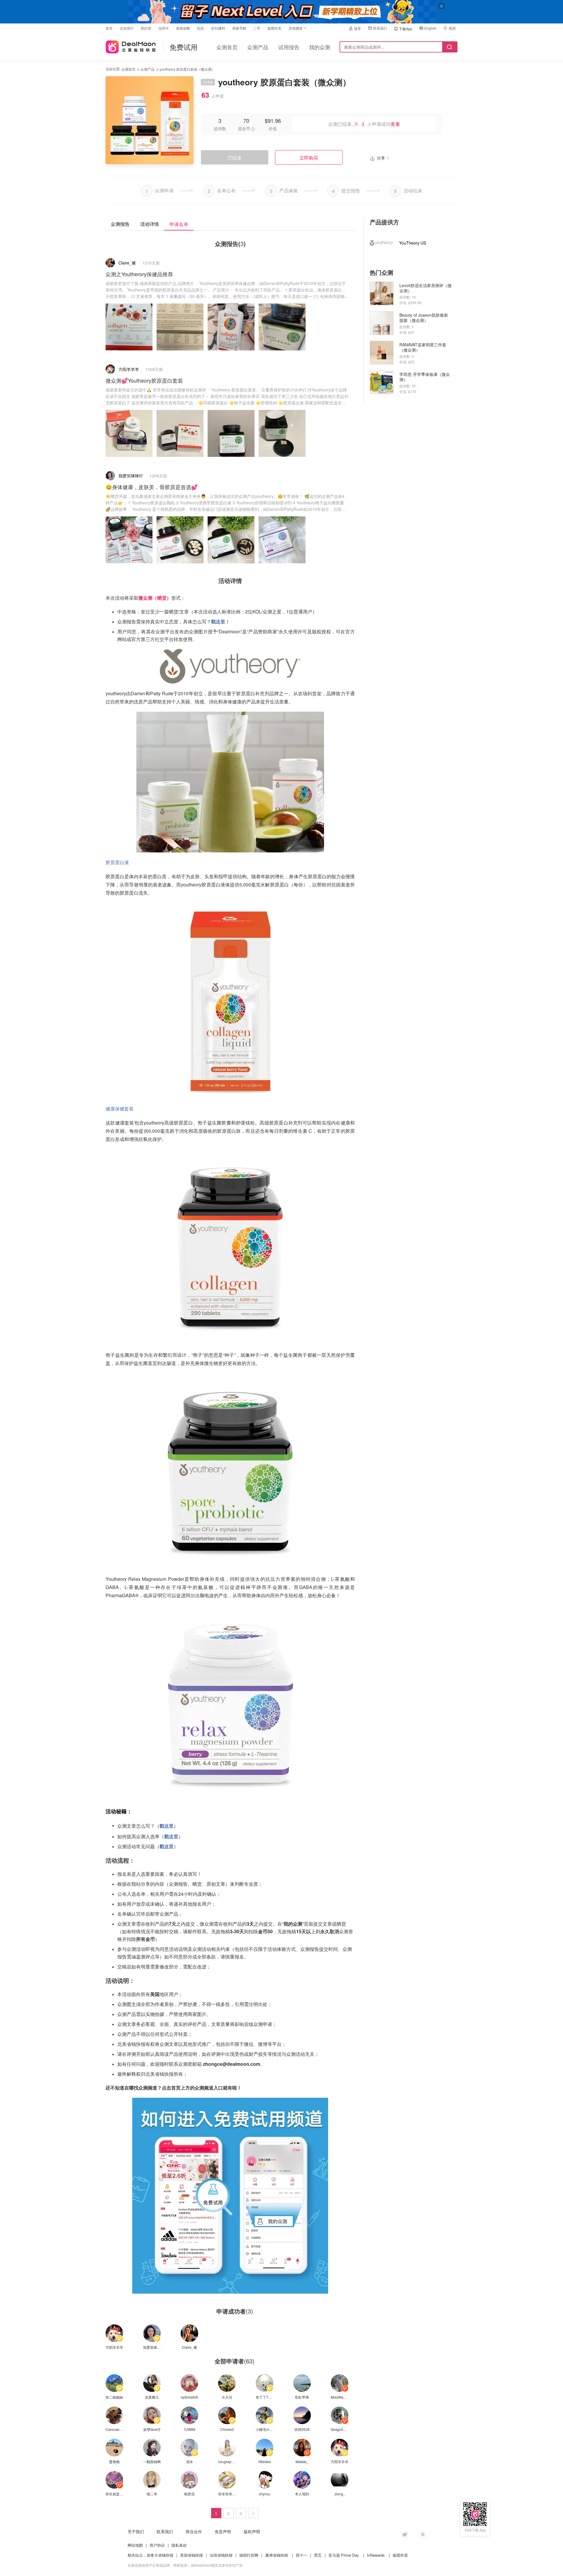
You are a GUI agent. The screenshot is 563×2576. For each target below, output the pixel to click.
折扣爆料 (218, 28)
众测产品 (258, 47)
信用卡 (164, 28)
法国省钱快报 (221, 2555)
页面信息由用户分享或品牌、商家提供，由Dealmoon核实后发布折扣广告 (185, 2565)
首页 (109, 28)
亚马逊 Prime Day (344, 2555)
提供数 (220, 128)
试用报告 (289, 47)
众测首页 (227, 47)
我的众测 (320, 47)
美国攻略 (183, 28)
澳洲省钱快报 (277, 2555)
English (430, 28)
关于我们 (136, 2531)
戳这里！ (221, 621)
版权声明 (252, 2531)
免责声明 (223, 2531)
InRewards (376, 2555)
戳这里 (167, 1826)
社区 (201, 28)
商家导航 (239, 28)
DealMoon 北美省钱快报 (131, 46)
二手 (257, 28)
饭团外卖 (274, 28)
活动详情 (150, 224)
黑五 (318, 2555)
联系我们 (380, 28)
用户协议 (157, 2545)
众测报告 (120, 224)
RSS (422, 2534)
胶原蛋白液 (117, 862)
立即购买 (309, 158)
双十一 (302, 2555)
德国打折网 (249, 2555)
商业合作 (194, 2531)
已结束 (235, 158)
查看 (395, 124)
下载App (406, 29)
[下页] (253, 2513)
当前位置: (113, 69)
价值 (273, 128)
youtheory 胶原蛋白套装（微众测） (187, 69)
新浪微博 (405, 2534)
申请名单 (179, 224)
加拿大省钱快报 (160, 2555)
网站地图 (135, 2545)
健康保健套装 (120, 1109)
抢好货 (146, 28)
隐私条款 (179, 2545)
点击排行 (127, 28)
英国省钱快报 (191, 2555)
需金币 (244, 128)
